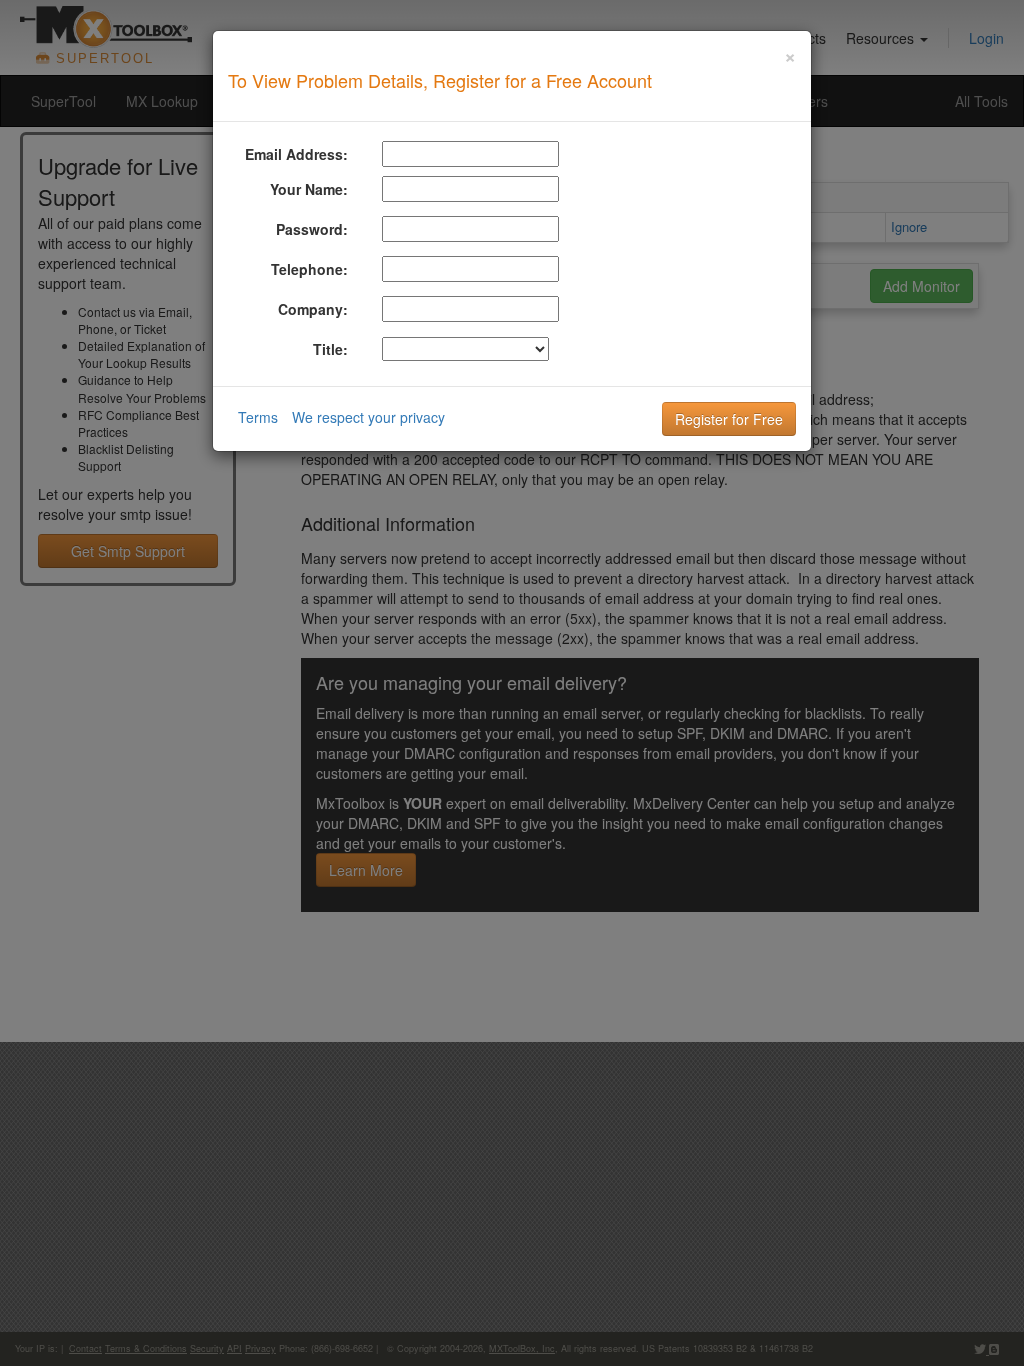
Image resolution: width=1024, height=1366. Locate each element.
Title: (330, 349)
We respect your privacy (368, 417)
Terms (258, 417)
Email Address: (296, 154)
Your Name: (309, 189)
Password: (312, 229)
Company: (313, 309)
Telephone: (309, 269)
